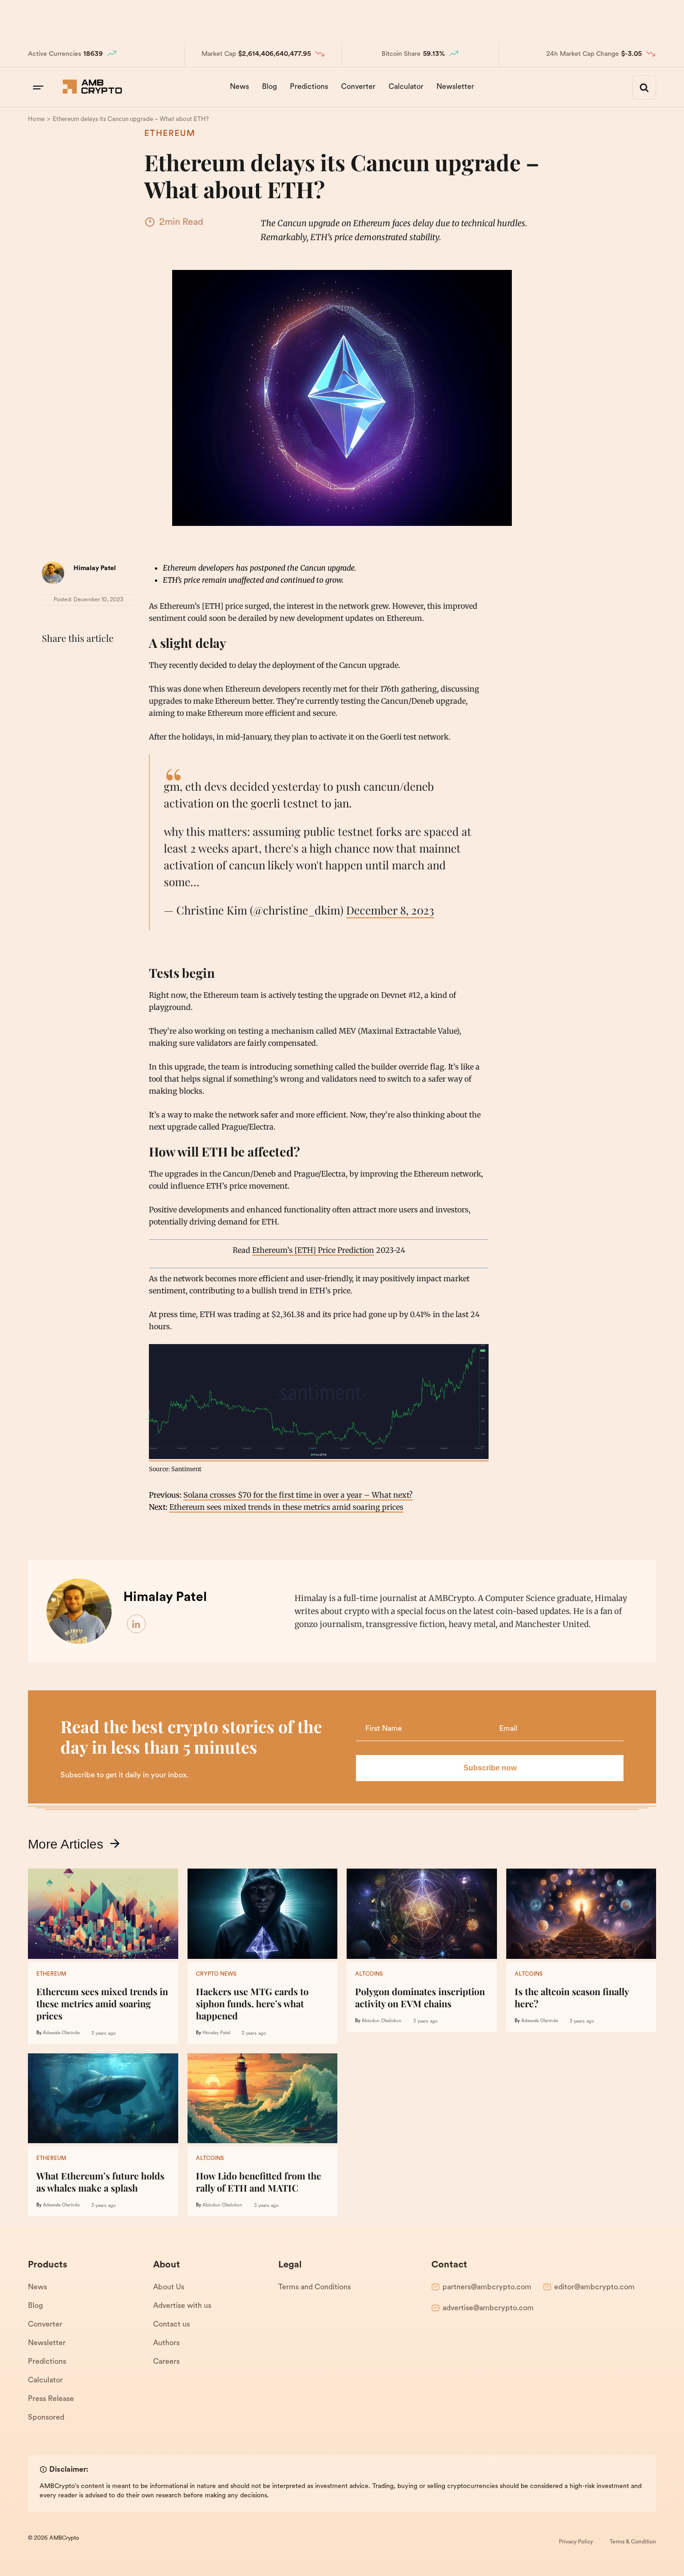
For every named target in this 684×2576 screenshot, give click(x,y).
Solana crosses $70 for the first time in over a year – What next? (298, 1495)
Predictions (309, 87)
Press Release (51, 2399)
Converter (358, 87)
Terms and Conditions (315, 2287)
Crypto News (216, 1974)
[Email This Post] (113, 661)
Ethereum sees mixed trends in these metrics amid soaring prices (286, 1507)
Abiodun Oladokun (382, 2021)
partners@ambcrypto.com (487, 2287)
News (239, 87)
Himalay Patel (95, 568)
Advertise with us (182, 2306)
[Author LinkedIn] (137, 1624)
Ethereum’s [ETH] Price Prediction (313, 1250)
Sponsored (46, 2418)
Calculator (406, 87)
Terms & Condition (633, 2542)
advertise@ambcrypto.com (488, 2308)
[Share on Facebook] (51, 661)
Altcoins (369, 1974)
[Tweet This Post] (72, 661)
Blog (269, 87)
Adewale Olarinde (61, 2033)
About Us (169, 2287)
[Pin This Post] (92, 661)
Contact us (171, 2325)
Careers (166, 2362)
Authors (166, 2343)
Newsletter (455, 87)
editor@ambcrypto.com (594, 2287)
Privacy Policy (576, 2542)
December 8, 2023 (390, 910)
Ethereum (170, 134)
